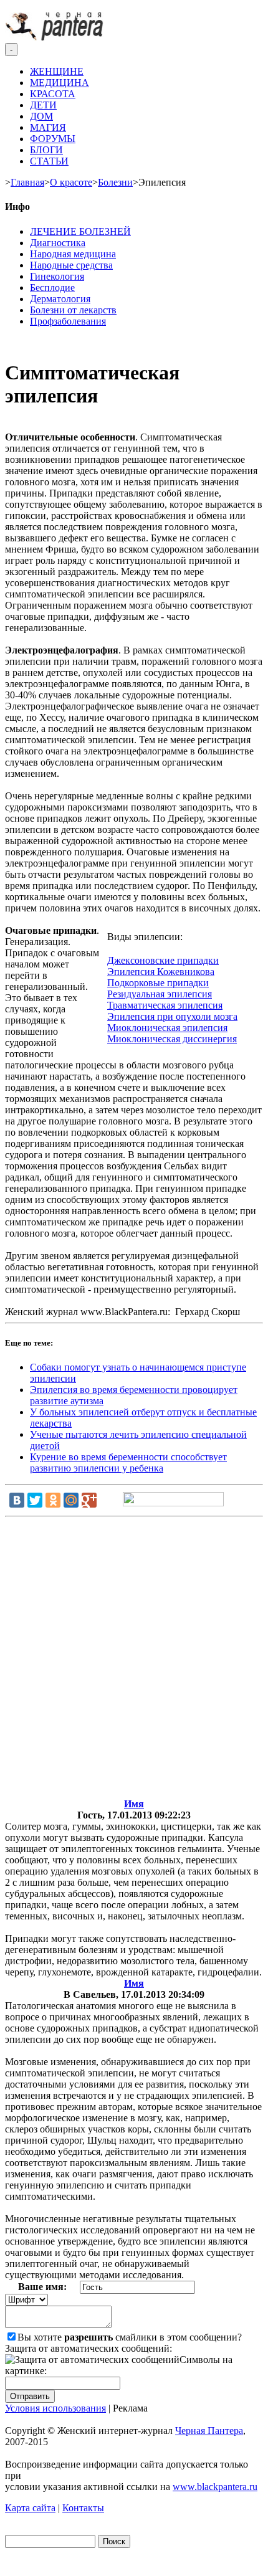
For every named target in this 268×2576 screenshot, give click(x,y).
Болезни (115, 182)
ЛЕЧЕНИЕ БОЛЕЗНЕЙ (80, 231)
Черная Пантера (209, 2431)
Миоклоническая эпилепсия (167, 1028)
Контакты (83, 2508)
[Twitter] (35, 1500)
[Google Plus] (89, 1500)
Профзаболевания (68, 321)
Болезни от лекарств (73, 310)
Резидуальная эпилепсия (160, 994)
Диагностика (58, 243)
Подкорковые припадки (158, 983)
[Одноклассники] (53, 1500)
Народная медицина (73, 254)
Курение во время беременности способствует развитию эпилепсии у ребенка (128, 1462)
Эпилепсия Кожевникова (161, 972)
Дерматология (60, 299)
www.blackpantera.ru (215, 2487)
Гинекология (57, 276)
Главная (27, 182)
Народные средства (71, 265)
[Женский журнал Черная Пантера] (55, 37)
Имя (134, 1804)
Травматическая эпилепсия (165, 1005)
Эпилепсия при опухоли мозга (172, 1016)
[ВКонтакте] (17, 1500)
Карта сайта (30, 2508)
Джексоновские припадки (163, 960)
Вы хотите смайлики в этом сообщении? (130, 2337)
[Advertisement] (134, 1660)
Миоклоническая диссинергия (172, 1039)
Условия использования (55, 2408)
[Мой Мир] (71, 1500)
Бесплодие (52, 288)
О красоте (71, 182)
